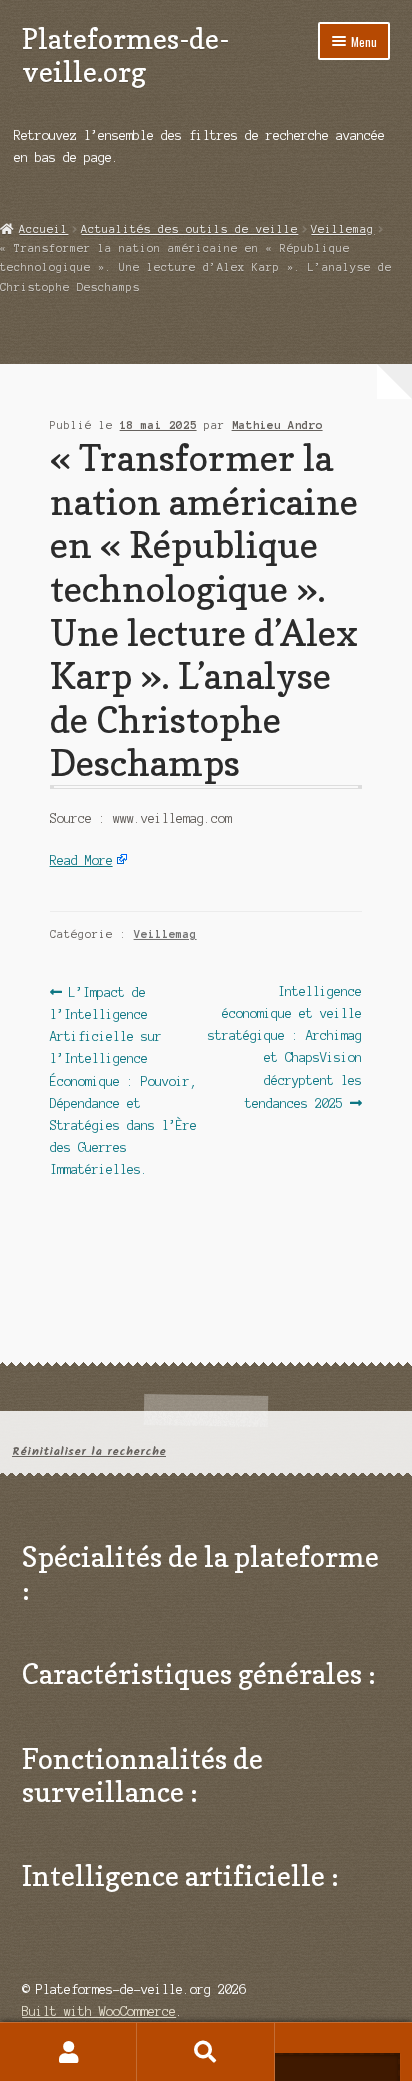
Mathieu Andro (277, 425)
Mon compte (68, 2052)
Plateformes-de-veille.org (125, 55)
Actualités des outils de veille (189, 229)
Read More (81, 860)
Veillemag (342, 229)
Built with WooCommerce (99, 2011)
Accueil (43, 229)
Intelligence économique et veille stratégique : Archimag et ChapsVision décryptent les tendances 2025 (285, 1047)
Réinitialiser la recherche (89, 1451)
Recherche (205, 2052)
